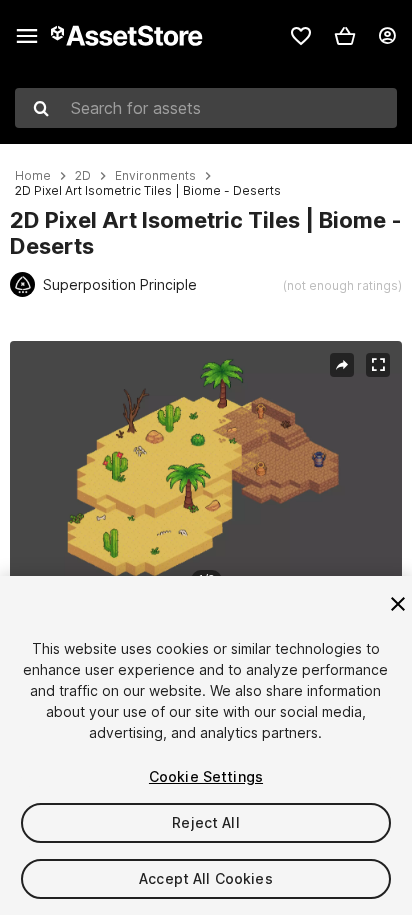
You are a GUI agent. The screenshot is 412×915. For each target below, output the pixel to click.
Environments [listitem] (155, 176)
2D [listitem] (83, 176)
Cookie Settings (206, 776)
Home (33, 176)
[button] (345, 36)
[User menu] (387, 36)
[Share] (342, 365)
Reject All (205, 822)
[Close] (398, 604)
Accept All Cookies (206, 878)
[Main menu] (27, 36)
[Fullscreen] (378, 365)
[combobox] (206, 108)
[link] (301, 36)
